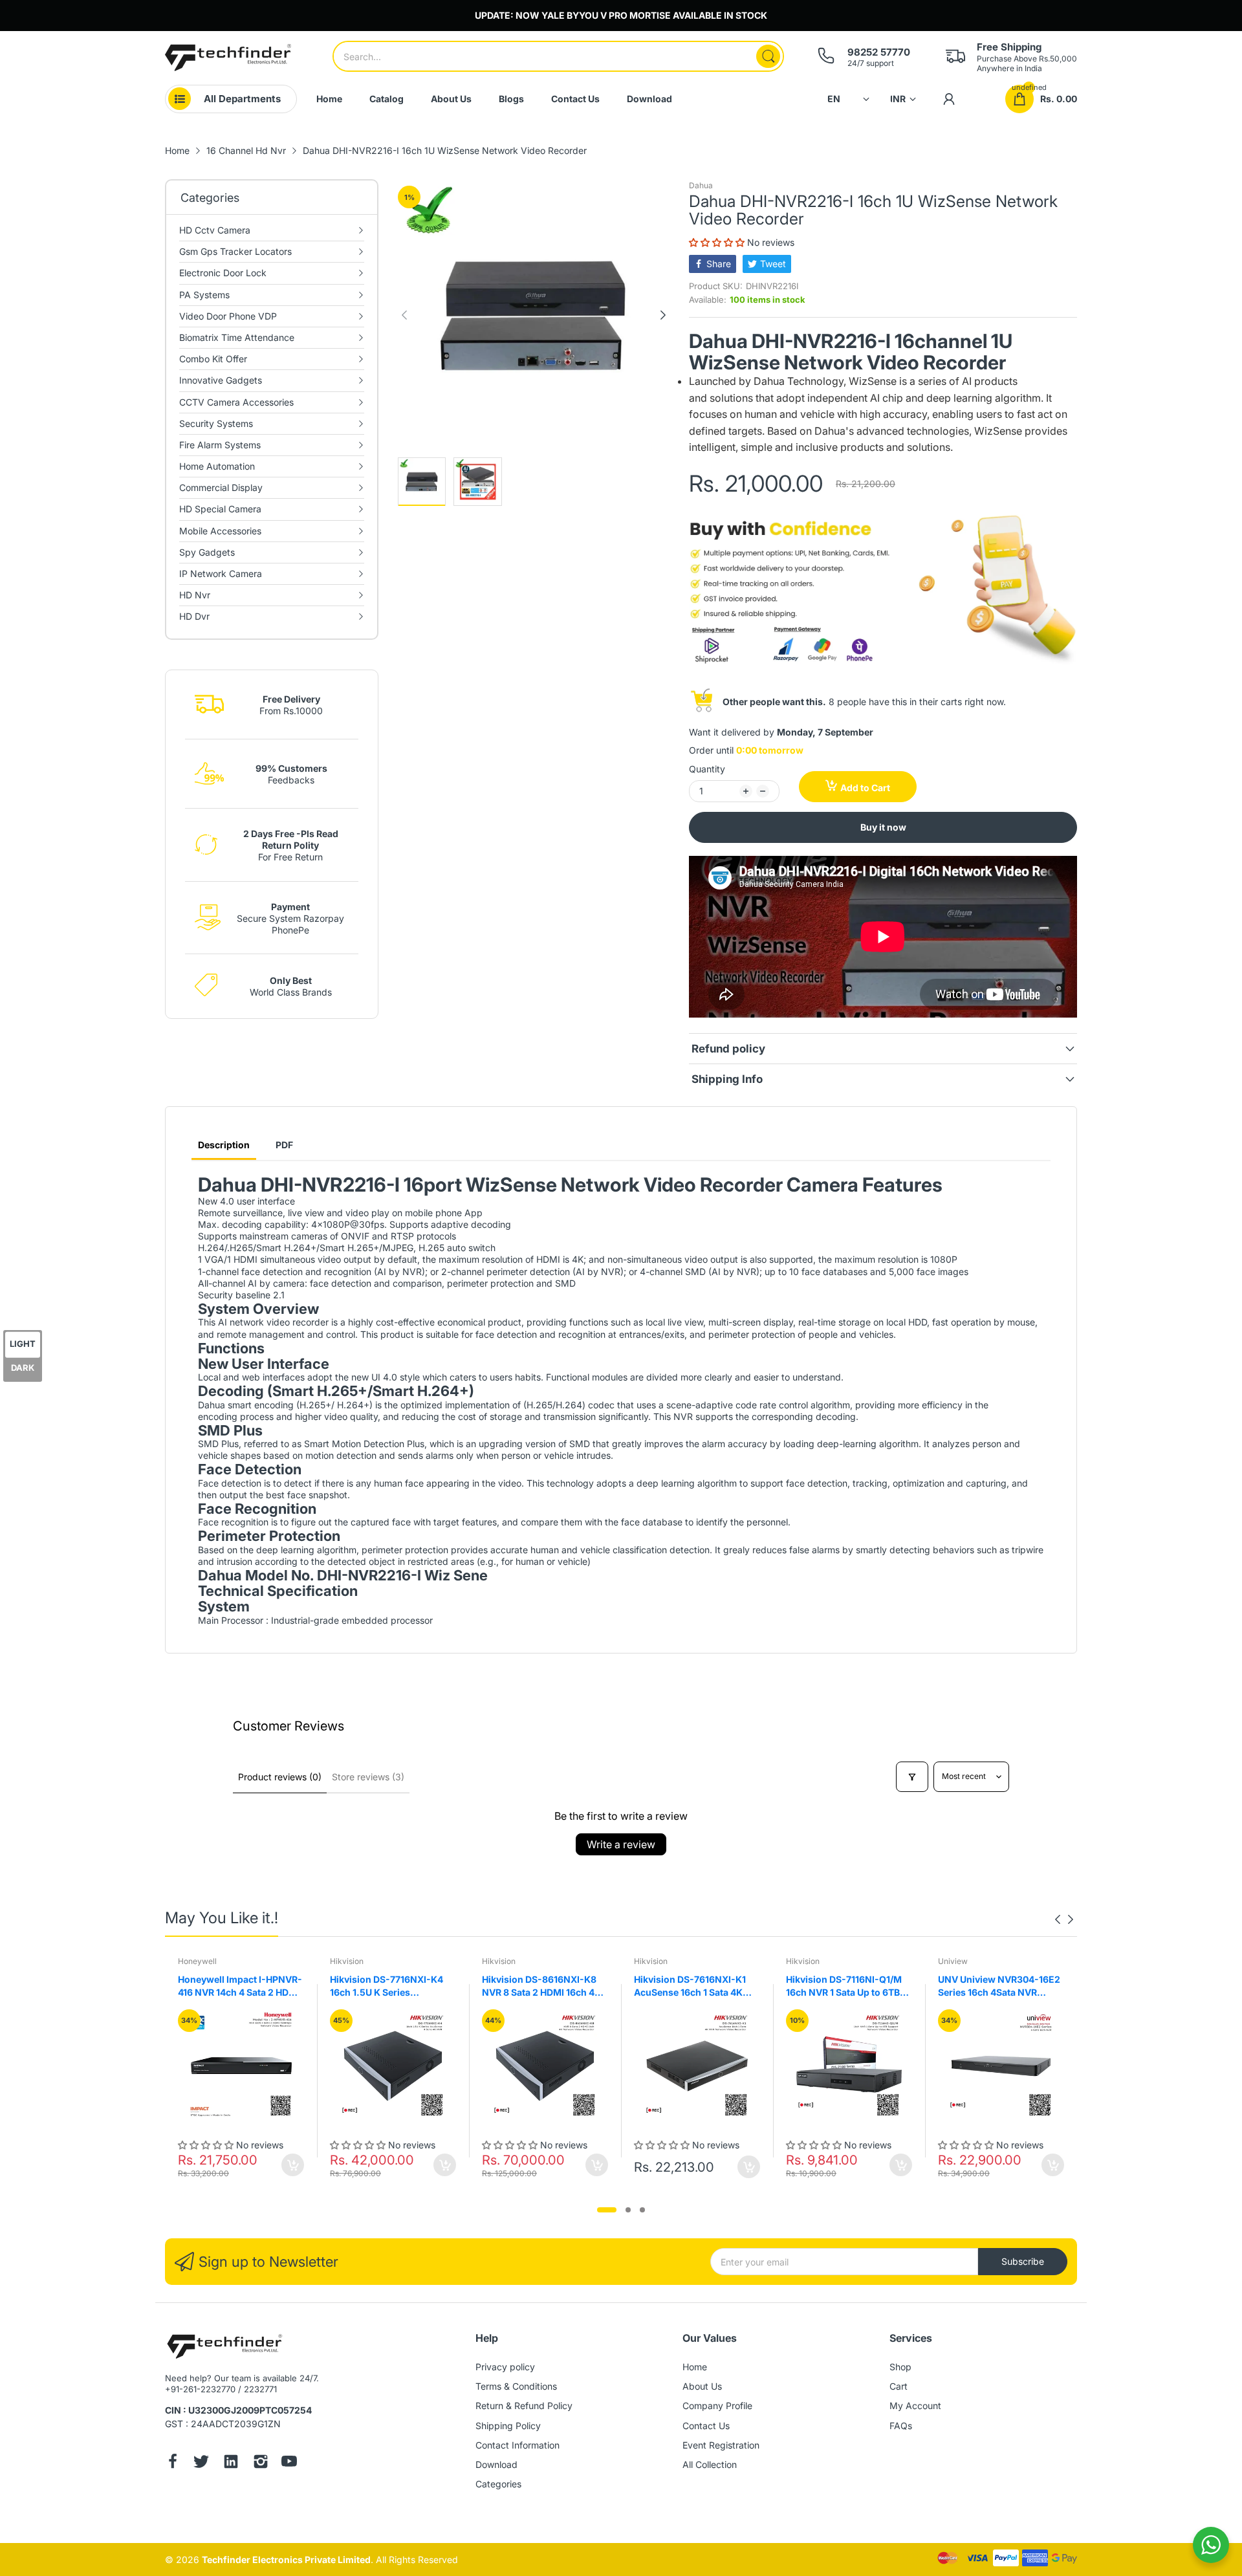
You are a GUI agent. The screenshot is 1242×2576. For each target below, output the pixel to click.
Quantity (707, 769)
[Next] (404, 315)
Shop (900, 2367)
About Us (702, 2386)
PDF (284, 1145)
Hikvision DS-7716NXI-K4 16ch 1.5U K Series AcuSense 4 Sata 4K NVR (387, 1986)
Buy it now (883, 827)
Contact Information (517, 2445)
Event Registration (721, 2445)
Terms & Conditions (516, 2386)
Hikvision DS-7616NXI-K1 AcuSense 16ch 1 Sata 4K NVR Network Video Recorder (690, 1986)
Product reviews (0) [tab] (280, 1777)
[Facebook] (173, 2463)
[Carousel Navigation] (1064, 1919)
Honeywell (197, 1961)
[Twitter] (201, 2463)
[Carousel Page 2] (628, 2210)
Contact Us (706, 2426)
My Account (915, 2406)
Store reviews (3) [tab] (368, 1777)
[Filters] (912, 1777)
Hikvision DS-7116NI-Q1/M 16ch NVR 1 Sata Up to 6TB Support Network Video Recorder (844, 1986)
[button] (718, 242)
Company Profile (717, 2406)
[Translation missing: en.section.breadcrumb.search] (768, 56)
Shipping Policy (508, 2426)
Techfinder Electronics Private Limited (286, 2560)
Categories (498, 2484)
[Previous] (663, 315)
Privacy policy (505, 2367)
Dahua (701, 185)
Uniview (953, 1961)
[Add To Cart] (293, 2165)
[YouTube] (289, 2463)
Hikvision (347, 1961)
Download (496, 2464)
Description (224, 1145)
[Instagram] (261, 2463)
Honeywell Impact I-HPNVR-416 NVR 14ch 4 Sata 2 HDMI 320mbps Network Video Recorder (240, 1986)
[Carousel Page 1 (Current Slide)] (607, 2210)
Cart (899, 2386)
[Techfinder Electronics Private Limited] (228, 58)
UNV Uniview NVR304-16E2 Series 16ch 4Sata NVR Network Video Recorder (999, 1986)
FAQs (901, 2426)
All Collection (710, 2464)
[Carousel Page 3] (642, 2210)
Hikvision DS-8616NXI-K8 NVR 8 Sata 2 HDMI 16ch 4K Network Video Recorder (541, 1986)
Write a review (621, 1844)
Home (695, 2367)
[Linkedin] (231, 2463)
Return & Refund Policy (524, 2406)
